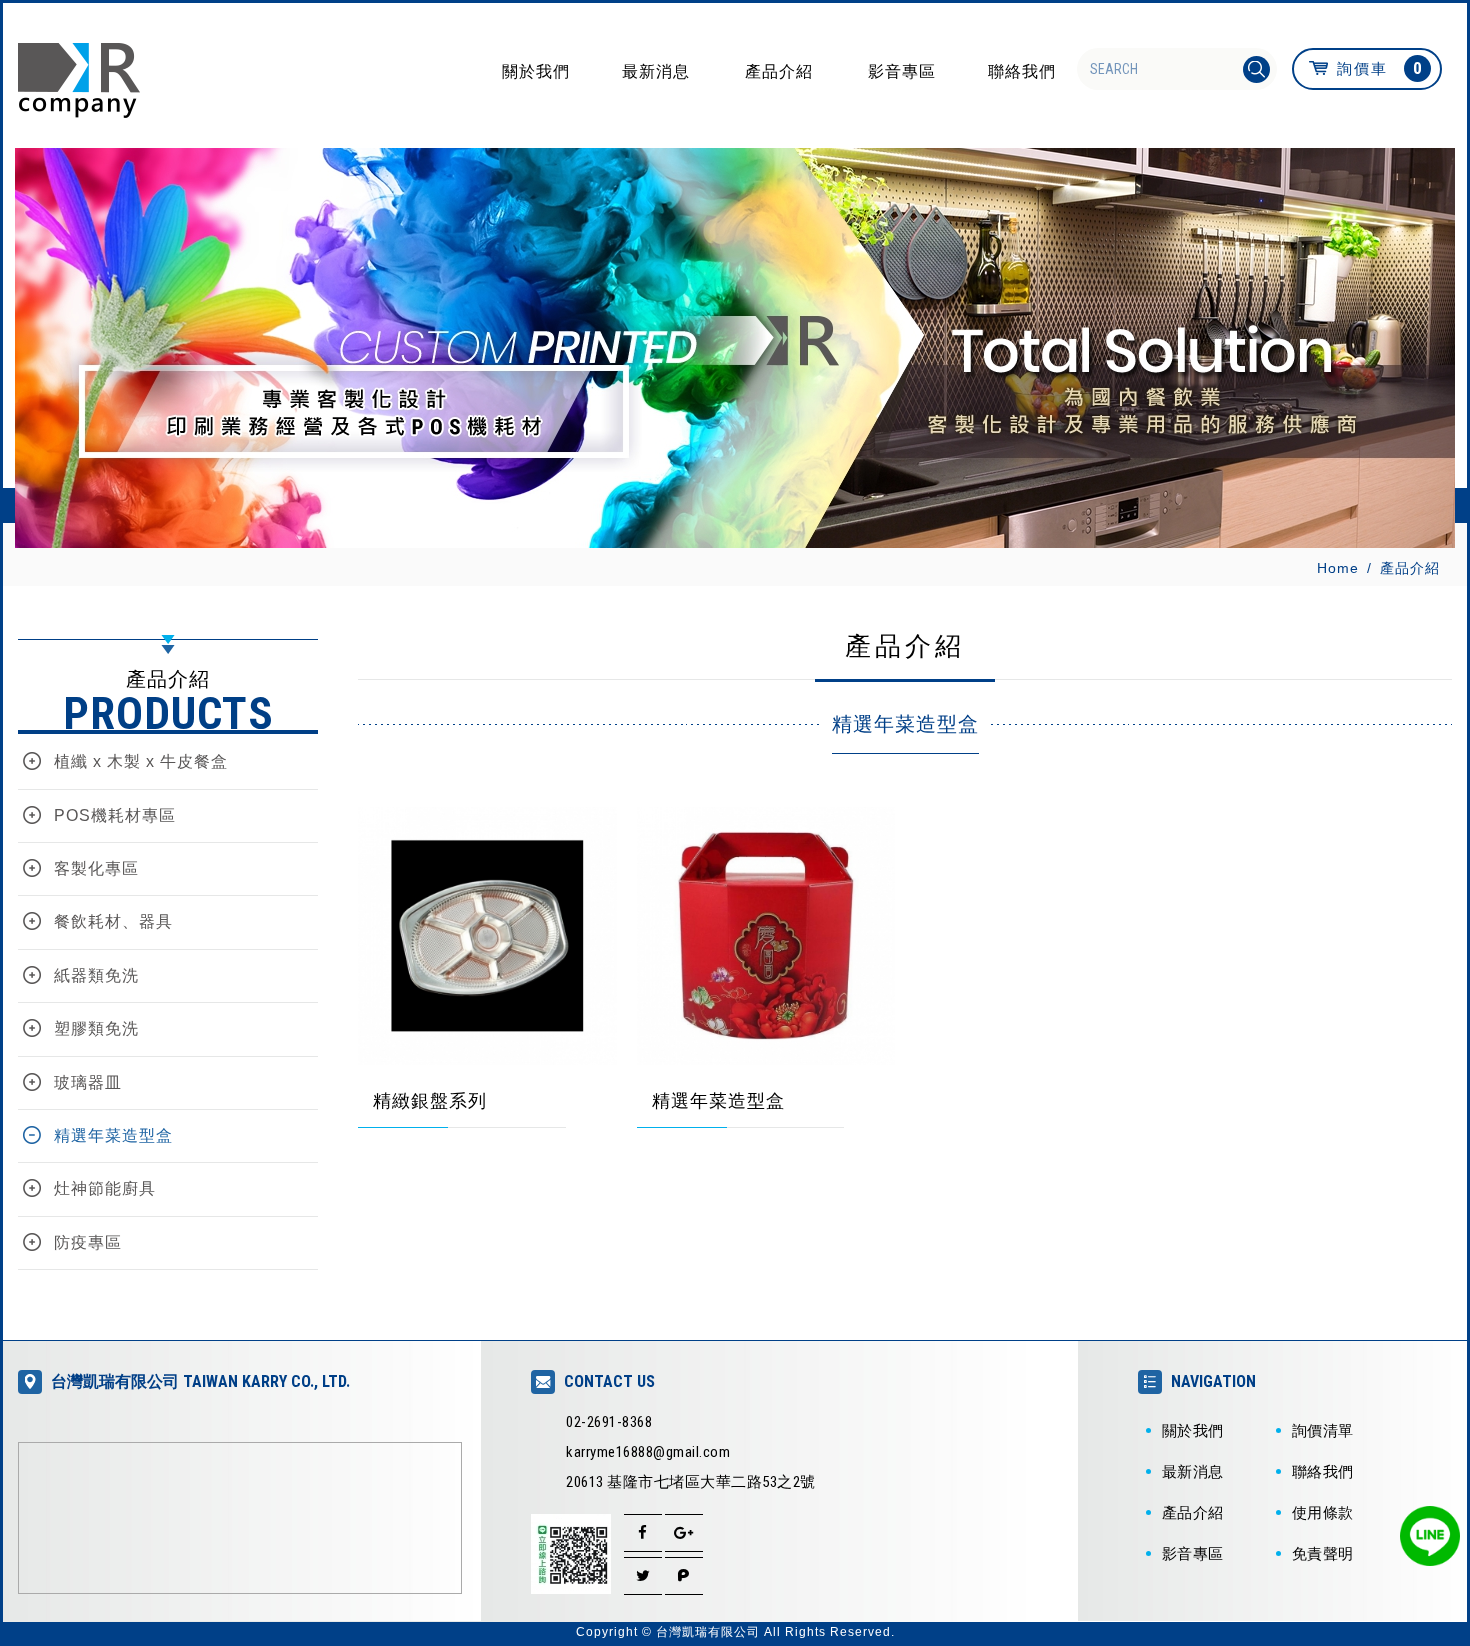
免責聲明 (1323, 1554)
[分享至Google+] (684, 1533)
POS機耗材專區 (115, 815)
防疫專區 (88, 1242)
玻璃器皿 (88, 1082)
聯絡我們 (1022, 70)
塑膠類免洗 (96, 1028)
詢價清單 (1323, 1431)
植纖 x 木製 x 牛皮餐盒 (141, 761)
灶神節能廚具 (105, 1188)
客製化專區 (96, 868)
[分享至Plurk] (684, 1576)
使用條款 (1323, 1513)
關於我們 (536, 70)
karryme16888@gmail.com (648, 1452)
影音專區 (902, 70)
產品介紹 (779, 70)
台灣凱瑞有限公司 (79, 80)
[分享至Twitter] (643, 1576)
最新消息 (656, 70)
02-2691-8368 (609, 1422)
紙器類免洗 (96, 975)
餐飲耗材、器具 (113, 921)
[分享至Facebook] (643, 1533)
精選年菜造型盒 (113, 1135)
